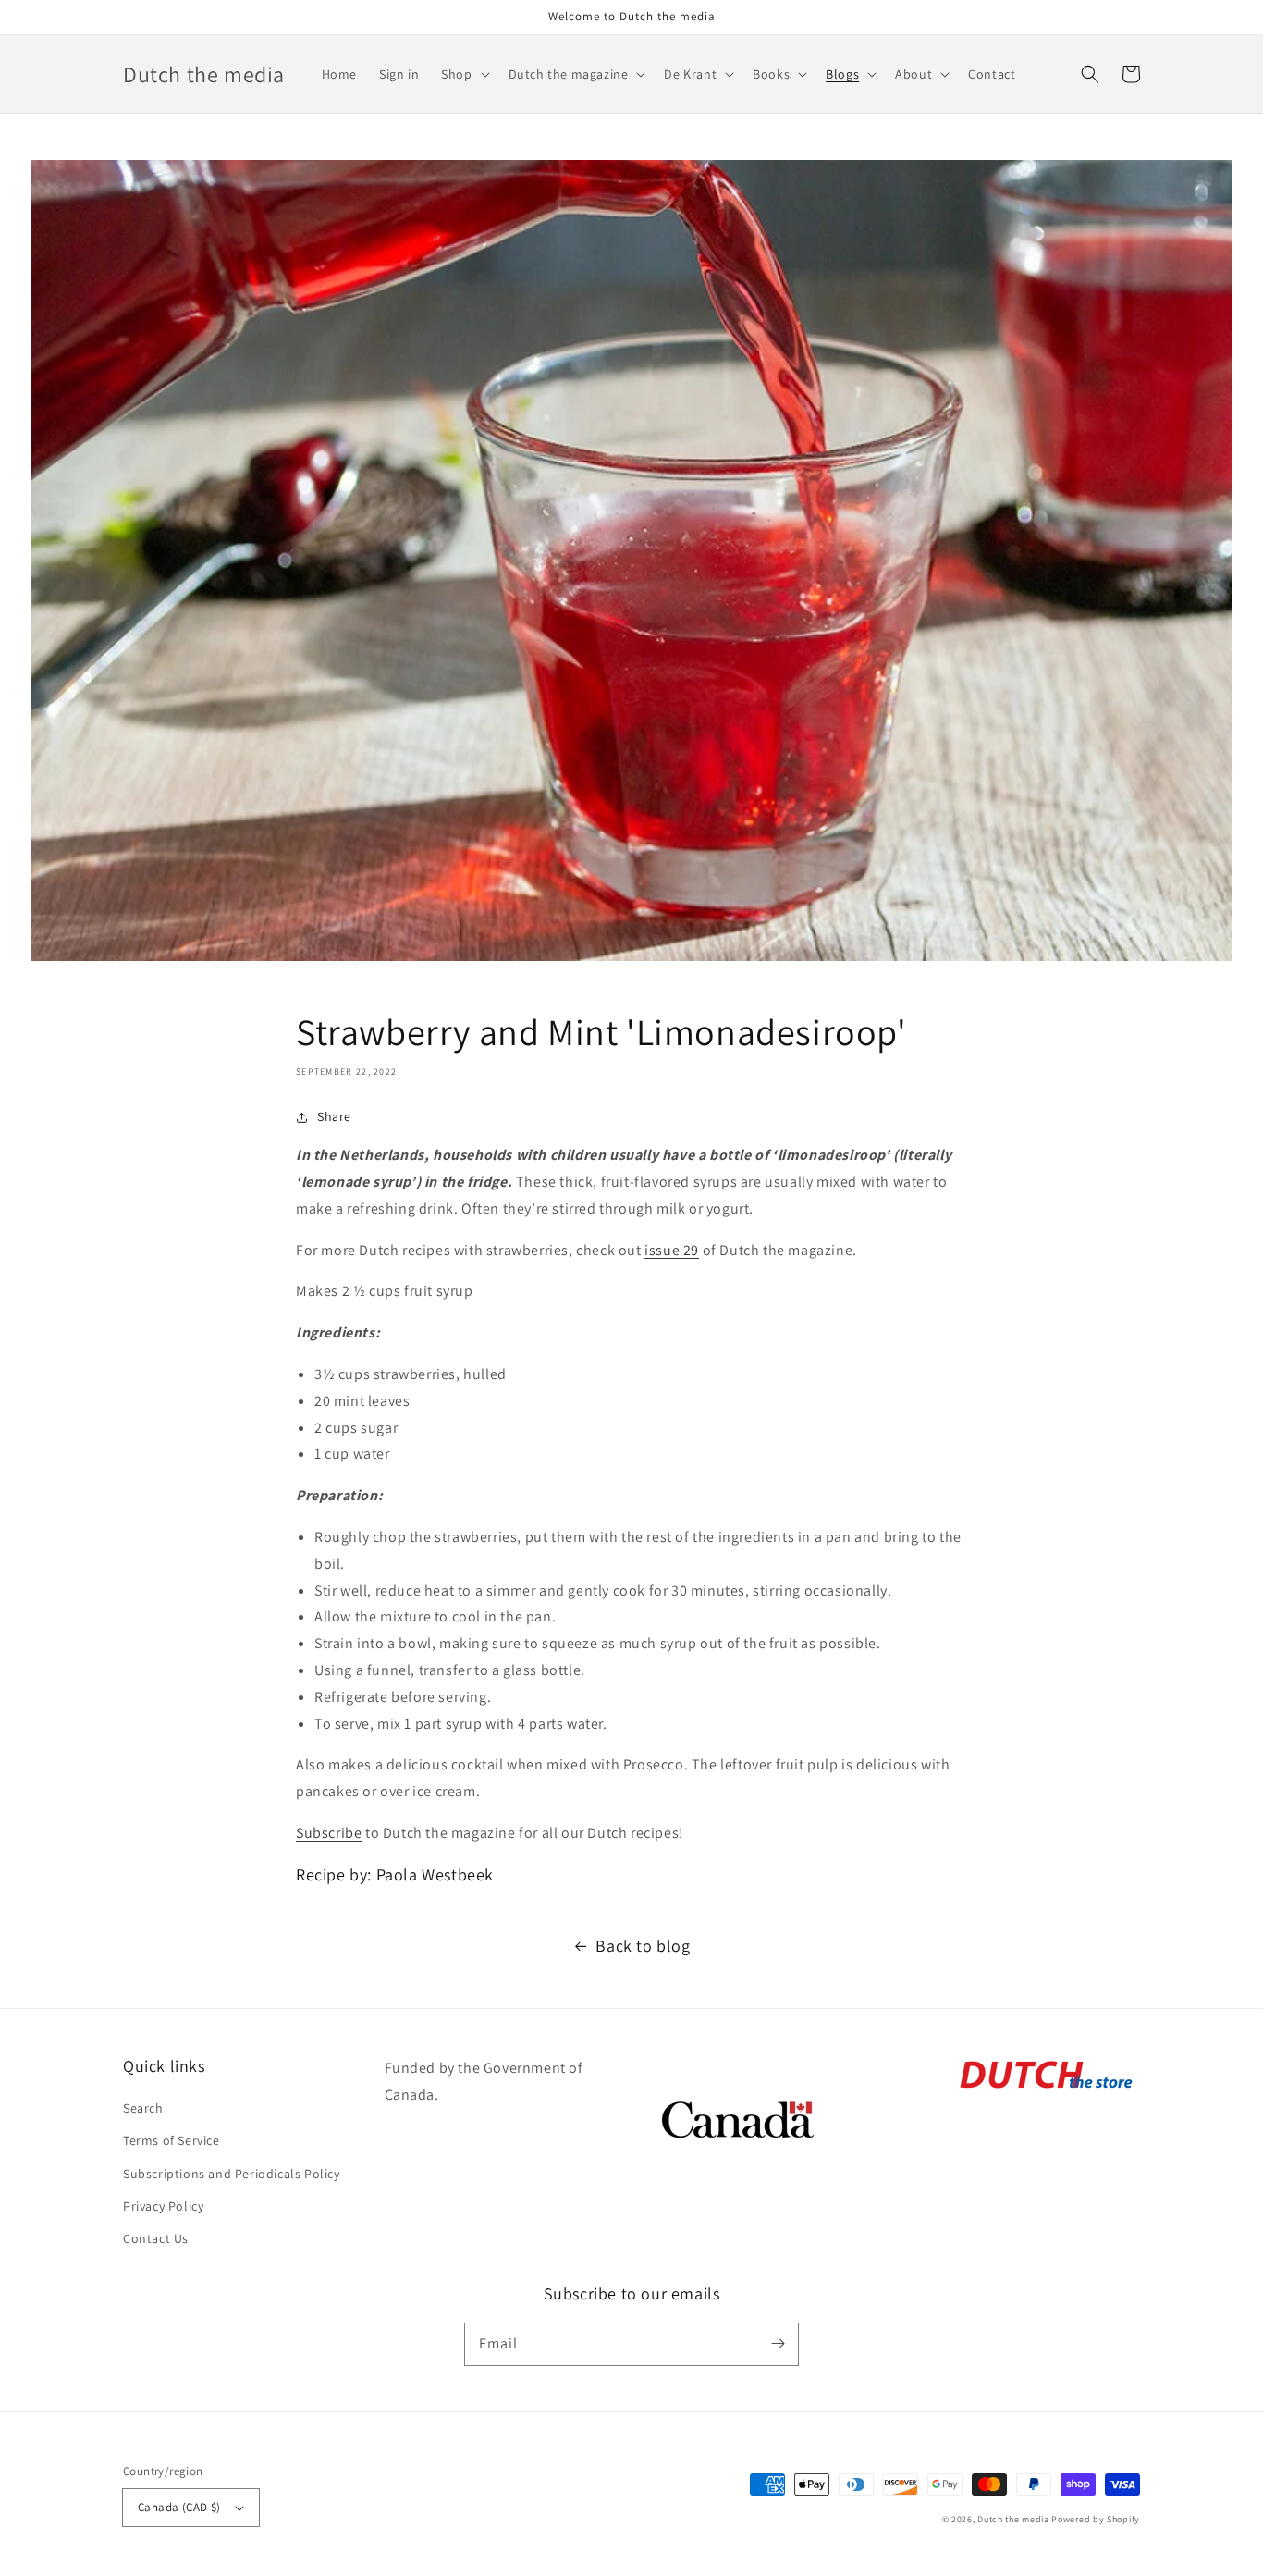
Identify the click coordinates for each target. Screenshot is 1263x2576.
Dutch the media (1013, 2519)
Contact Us (156, 2238)
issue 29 (672, 1250)
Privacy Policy (163, 2206)
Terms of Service (172, 2140)
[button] (463, 74)
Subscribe (329, 1833)
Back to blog (643, 1946)
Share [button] (334, 1116)
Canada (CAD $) (179, 2507)
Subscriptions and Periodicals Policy (232, 2174)
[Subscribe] (778, 2344)
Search (143, 2108)
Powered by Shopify (1096, 2519)
